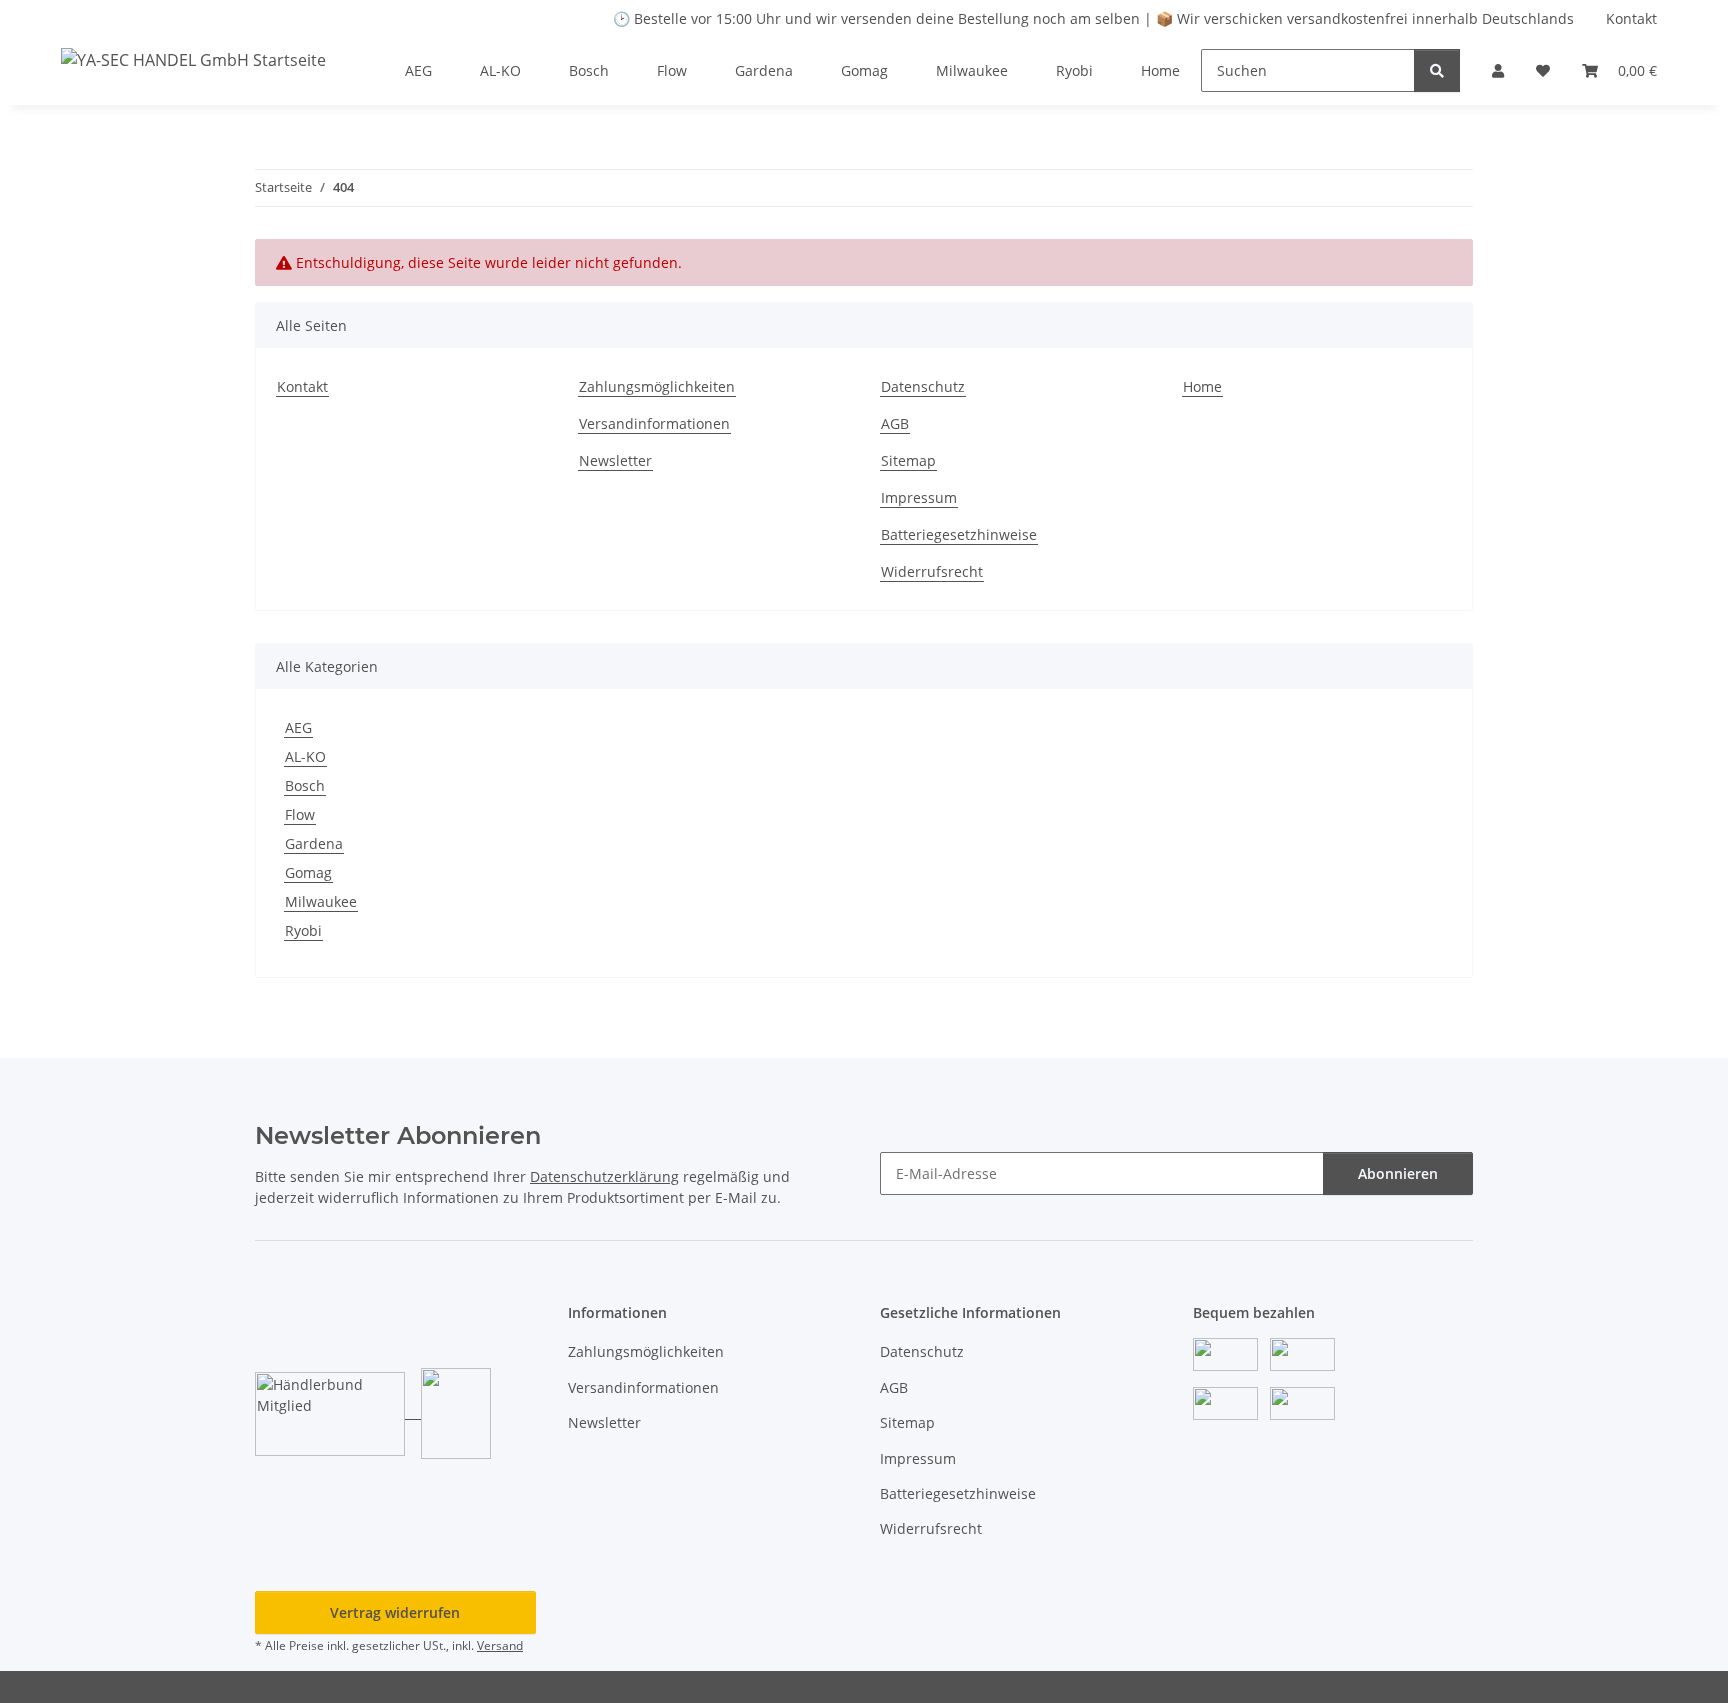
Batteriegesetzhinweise (959, 534)
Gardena (314, 843)
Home (1160, 70)
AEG (298, 727)
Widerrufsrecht (932, 571)
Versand (500, 1645)
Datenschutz (923, 386)
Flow (300, 814)
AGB (895, 423)
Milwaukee (321, 901)
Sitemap (908, 460)
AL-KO (305, 756)
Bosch (305, 785)
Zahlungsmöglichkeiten (657, 386)
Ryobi (303, 930)
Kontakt (1631, 18)
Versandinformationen (654, 423)
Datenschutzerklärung (604, 1176)
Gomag (308, 872)
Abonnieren (1398, 1173)
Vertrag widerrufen (395, 1612)
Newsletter (615, 460)
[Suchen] (1437, 70)
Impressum (919, 497)
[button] (1498, 70)
